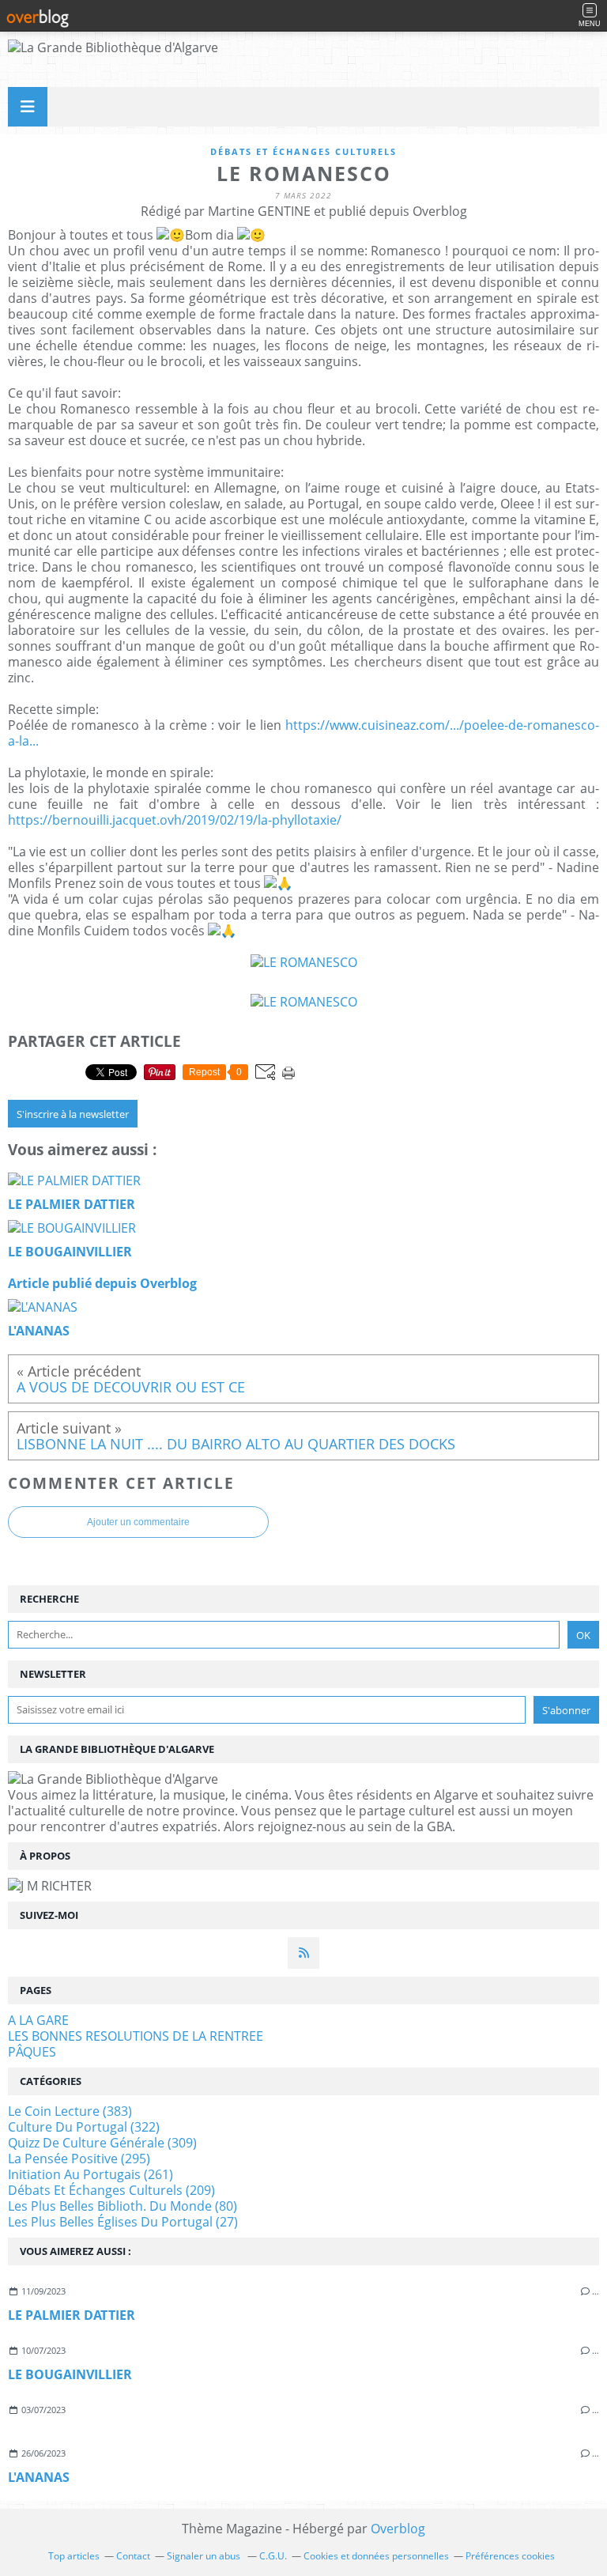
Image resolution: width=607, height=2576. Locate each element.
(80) (123, 2206)
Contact (133, 2556)
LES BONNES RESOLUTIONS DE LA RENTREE (136, 2036)
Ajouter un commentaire (138, 1522)
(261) (90, 2174)
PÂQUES (32, 2052)
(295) (79, 2159)
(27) (123, 2222)
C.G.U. (273, 2556)
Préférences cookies (510, 2556)
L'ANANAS (39, 2477)
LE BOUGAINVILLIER (70, 2374)
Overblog (398, 2529)
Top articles (74, 2556)
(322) (84, 2127)
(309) (102, 2143)
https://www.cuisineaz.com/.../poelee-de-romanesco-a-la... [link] (303, 733)
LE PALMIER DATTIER (72, 2315)
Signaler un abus (205, 2556)
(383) (70, 2111)
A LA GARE (38, 2020)
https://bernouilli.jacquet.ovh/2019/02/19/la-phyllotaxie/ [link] (175, 820)
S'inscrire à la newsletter (73, 1114)
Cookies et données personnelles (376, 2556)
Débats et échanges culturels (303, 151)
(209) (111, 2190)
